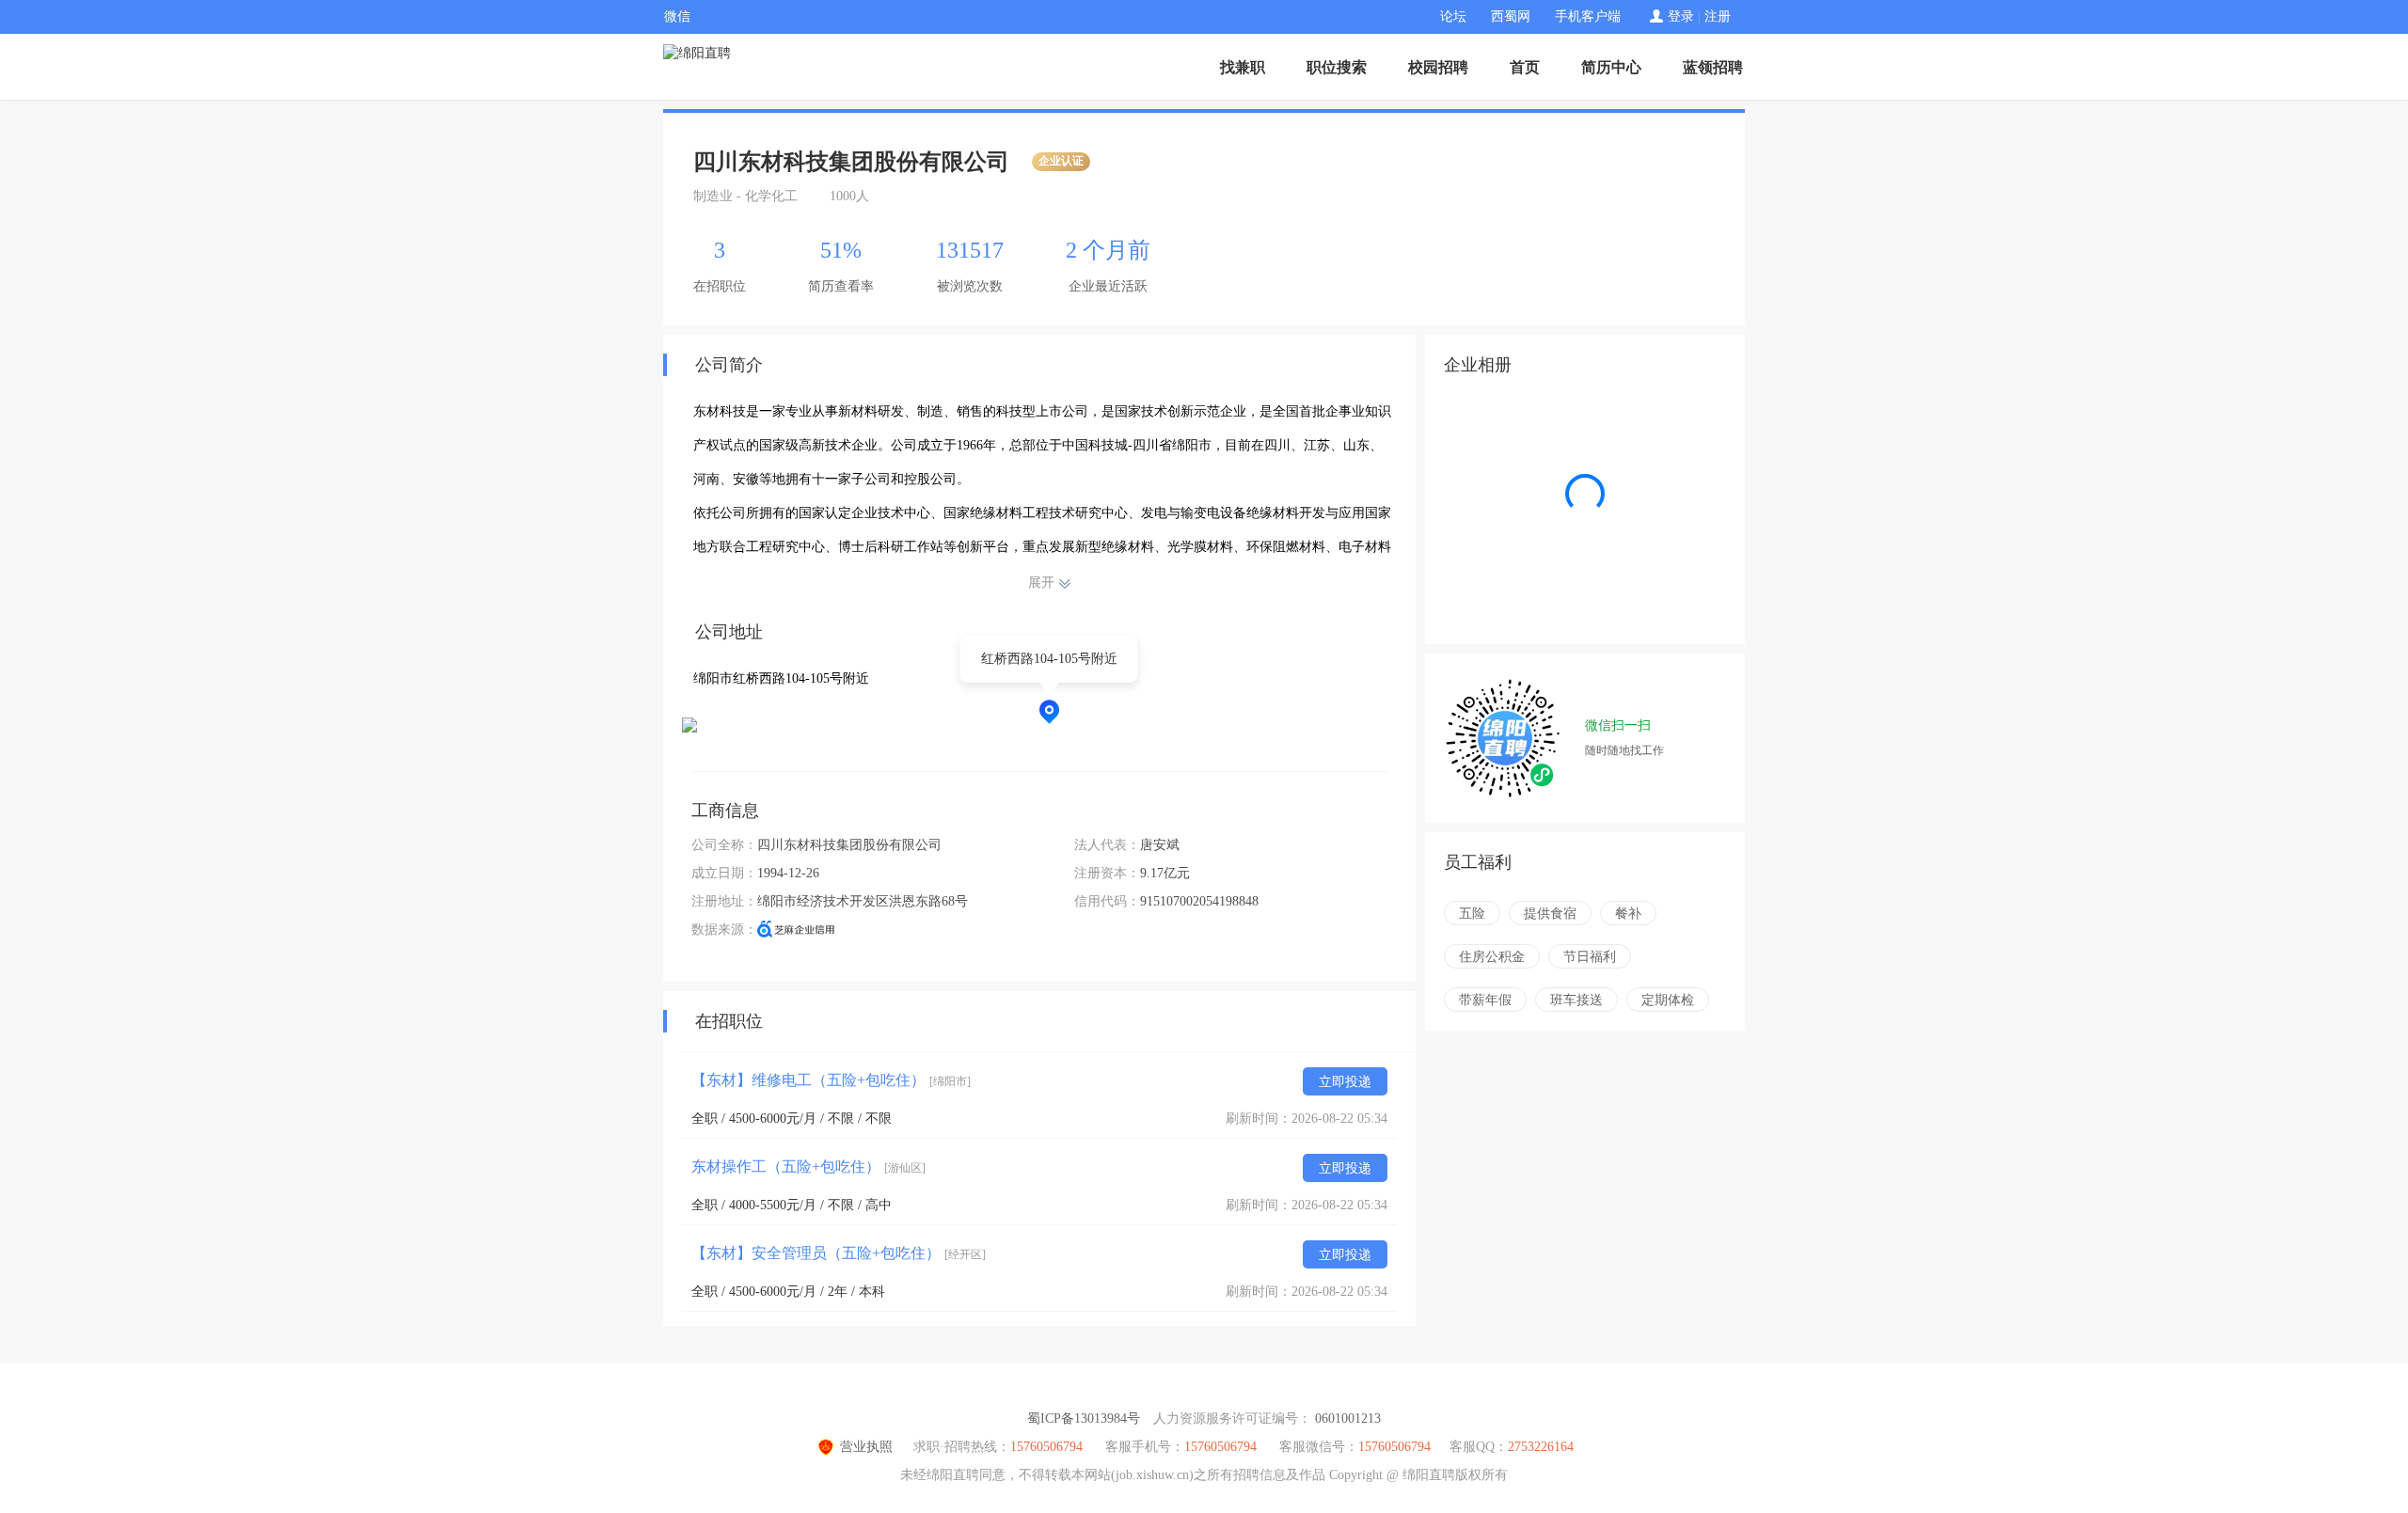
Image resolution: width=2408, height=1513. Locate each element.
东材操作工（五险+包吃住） (808, 1166)
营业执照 (866, 1447)
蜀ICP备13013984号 (1084, 1418)
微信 (677, 16)
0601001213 (1348, 1418)
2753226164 (1541, 1447)
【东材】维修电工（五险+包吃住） (831, 1080)
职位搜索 (1337, 67)
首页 (1525, 67)
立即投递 (1345, 1082)
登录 (1681, 16)
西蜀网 (1511, 16)
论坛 (1453, 16)
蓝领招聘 (1713, 67)
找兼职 (1243, 67)
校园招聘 (1438, 67)
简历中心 (1611, 67)
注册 (1718, 16)
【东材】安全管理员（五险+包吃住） (839, 1253)
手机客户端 (1588, 16)
